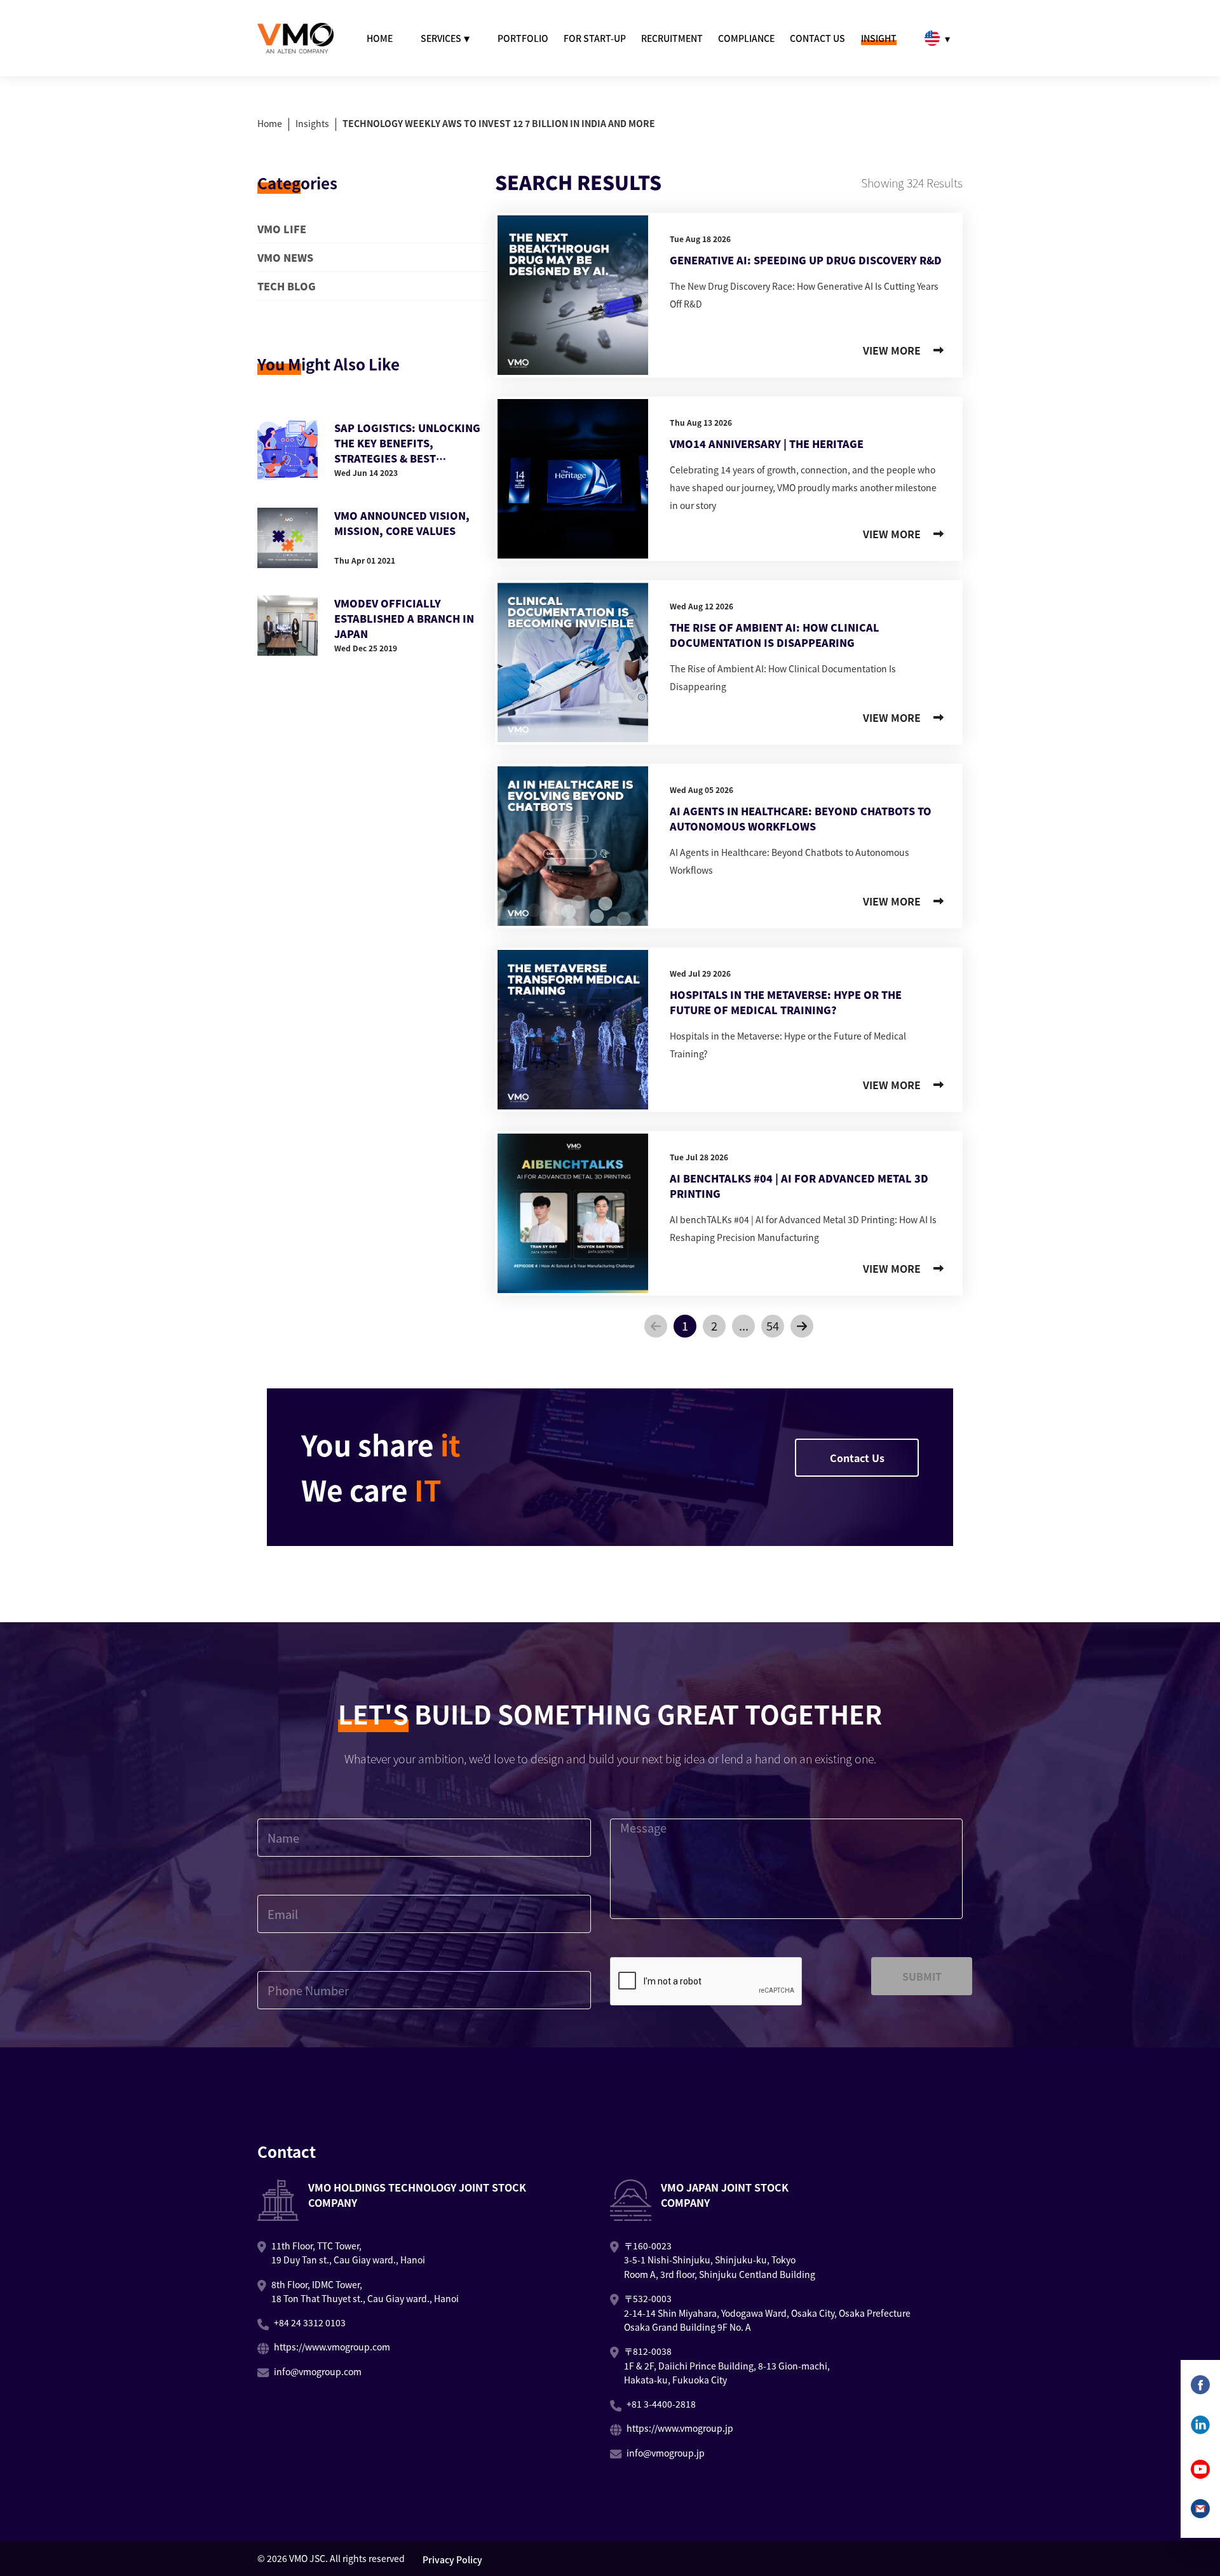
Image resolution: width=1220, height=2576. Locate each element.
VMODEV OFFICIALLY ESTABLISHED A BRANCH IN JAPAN (404, 618)
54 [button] (773, 1325)
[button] (656, 1326)
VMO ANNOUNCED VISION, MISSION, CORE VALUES (402, 523)
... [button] (744, 1325)
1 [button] (685, 1325)
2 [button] (714, 1325)
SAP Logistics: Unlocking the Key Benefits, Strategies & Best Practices (407, 443)
